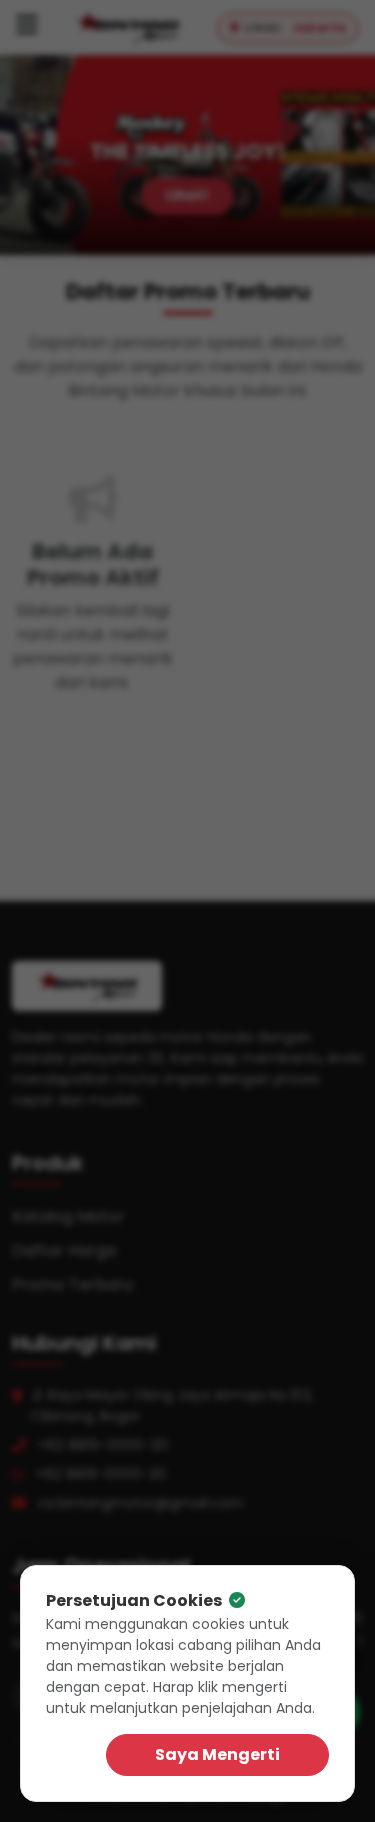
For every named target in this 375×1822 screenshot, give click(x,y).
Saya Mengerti (217, 1754)
